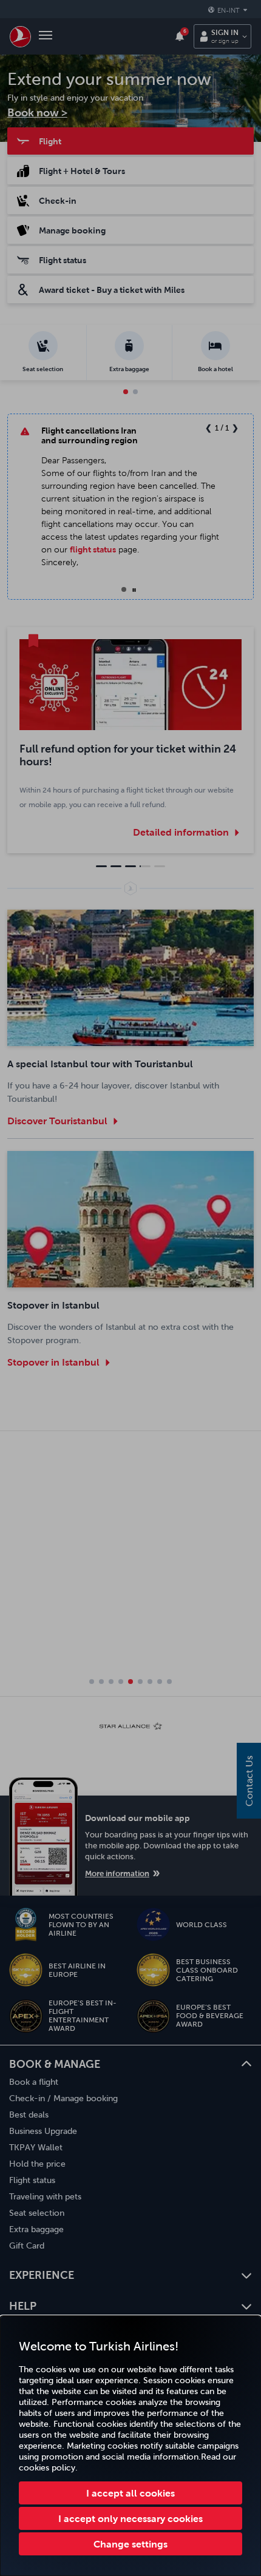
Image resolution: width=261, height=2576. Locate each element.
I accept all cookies (130, 2493)
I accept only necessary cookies (130, 2518)
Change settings (130, 2544)
